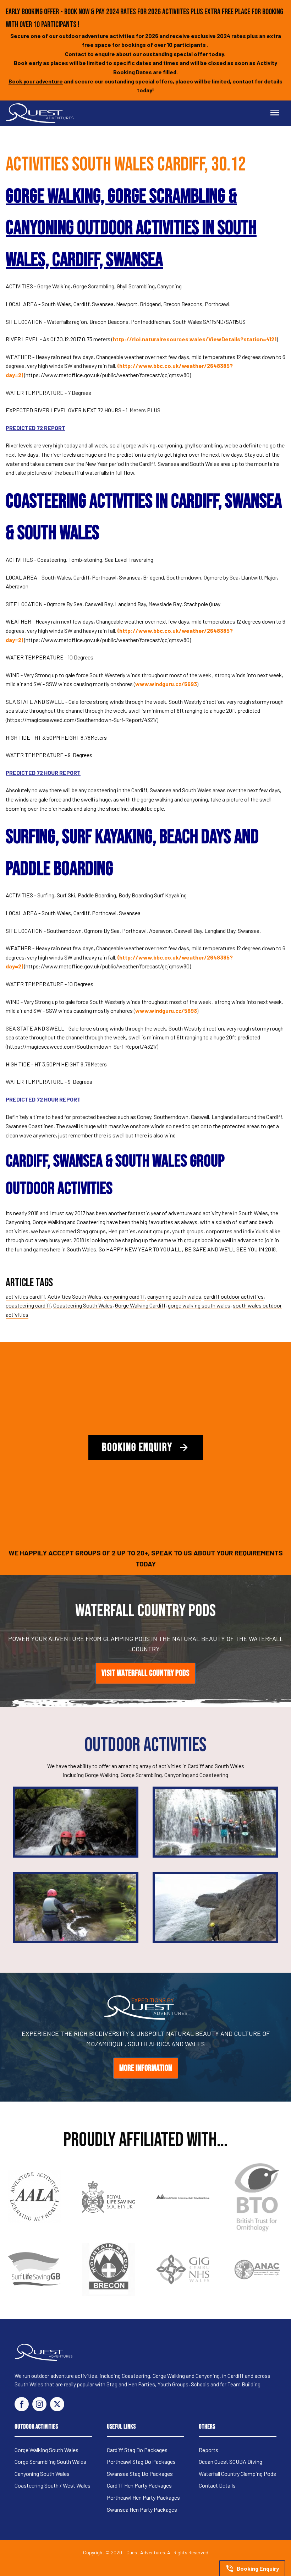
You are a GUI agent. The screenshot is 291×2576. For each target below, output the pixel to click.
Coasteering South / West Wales (53, 2485)
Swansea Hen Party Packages (142, 2509)
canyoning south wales (174, 1296)
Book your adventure (36, 81)
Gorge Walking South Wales (46, 2450)
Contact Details (217, 2485)
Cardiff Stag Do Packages (137, 2450)
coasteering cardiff (28, 1305)
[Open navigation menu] (275, 113)
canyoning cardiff (124, 1296)
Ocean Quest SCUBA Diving (230, 2461)
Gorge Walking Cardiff (140, 1305)
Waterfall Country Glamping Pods (237, 2474)
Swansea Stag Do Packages (140, 2474)
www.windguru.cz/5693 (166, 684)
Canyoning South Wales (42, 2474)
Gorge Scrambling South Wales (50, 2461)
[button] (252, 2568)
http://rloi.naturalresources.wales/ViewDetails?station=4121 (195, 339)
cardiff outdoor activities (234, 1296)
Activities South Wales (75, 1296)
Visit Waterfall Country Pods (145, 1673)
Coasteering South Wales (83, 1305)
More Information (146, 2068)
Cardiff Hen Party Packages (139, 2485)
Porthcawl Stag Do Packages (141, 2461)
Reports (208, 2450)
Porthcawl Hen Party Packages (143, 2497)
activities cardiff (25, 1296)
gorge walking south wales (199, 1305)
